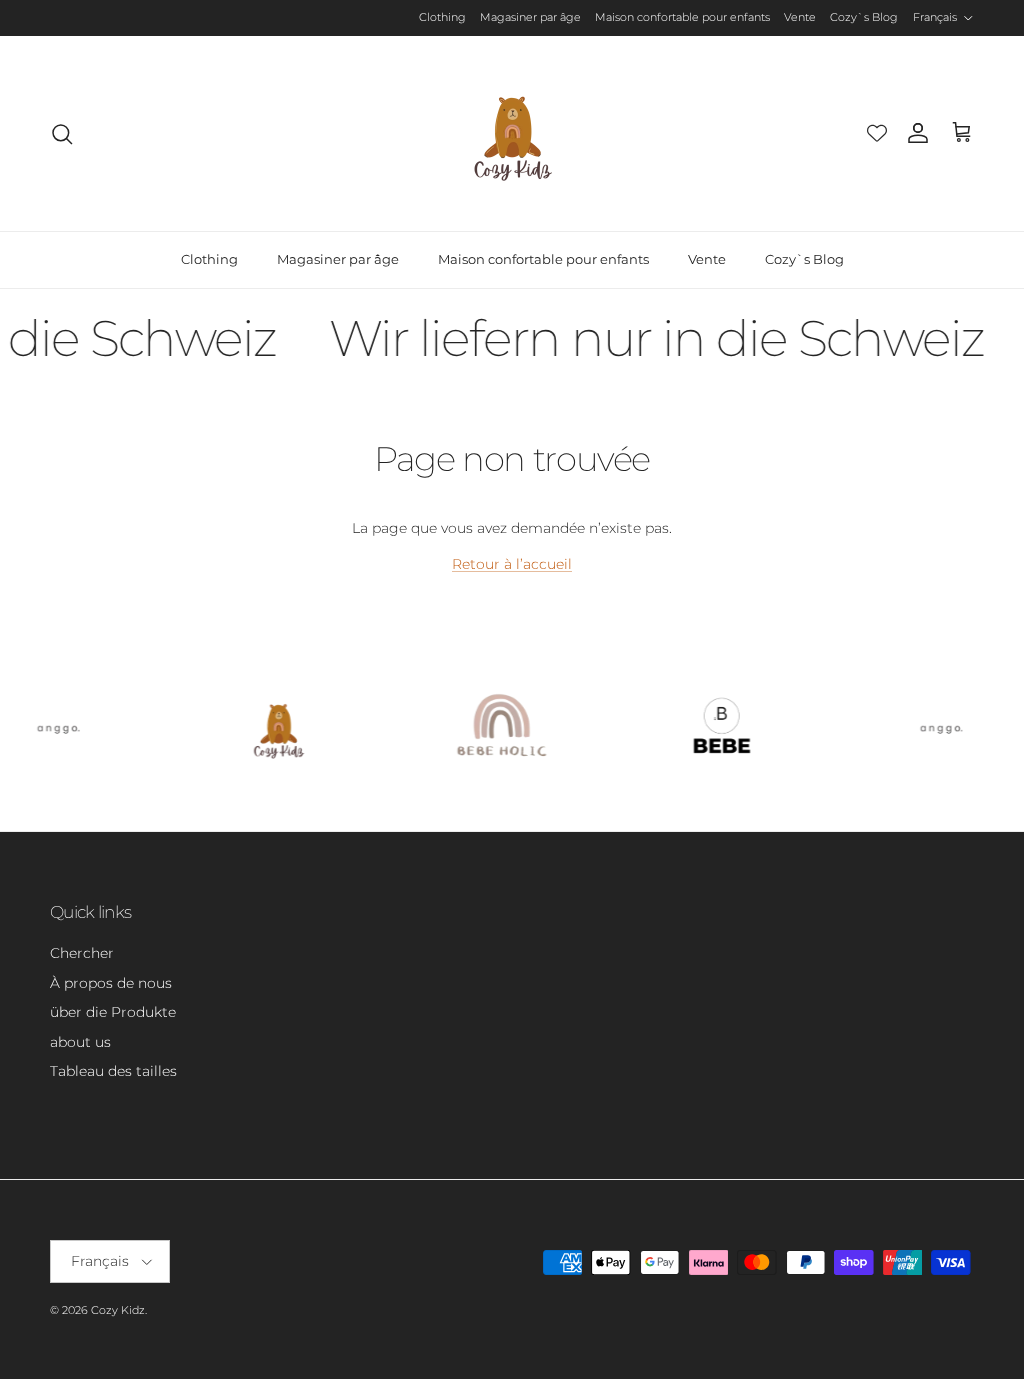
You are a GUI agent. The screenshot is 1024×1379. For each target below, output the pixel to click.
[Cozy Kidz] (512, 133)
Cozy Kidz (118, 1310)
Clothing (442, 17)
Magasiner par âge (530, 17)
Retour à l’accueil (512, 564)
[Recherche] (62, 134)
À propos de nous (111, 983)
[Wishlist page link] (877, 133)
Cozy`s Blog (864, 17)
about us (80, 1042)
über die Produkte (113, 1012)
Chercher (82, 953)
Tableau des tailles (113, 1071)
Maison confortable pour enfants (682, 17)
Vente (800, 17)
